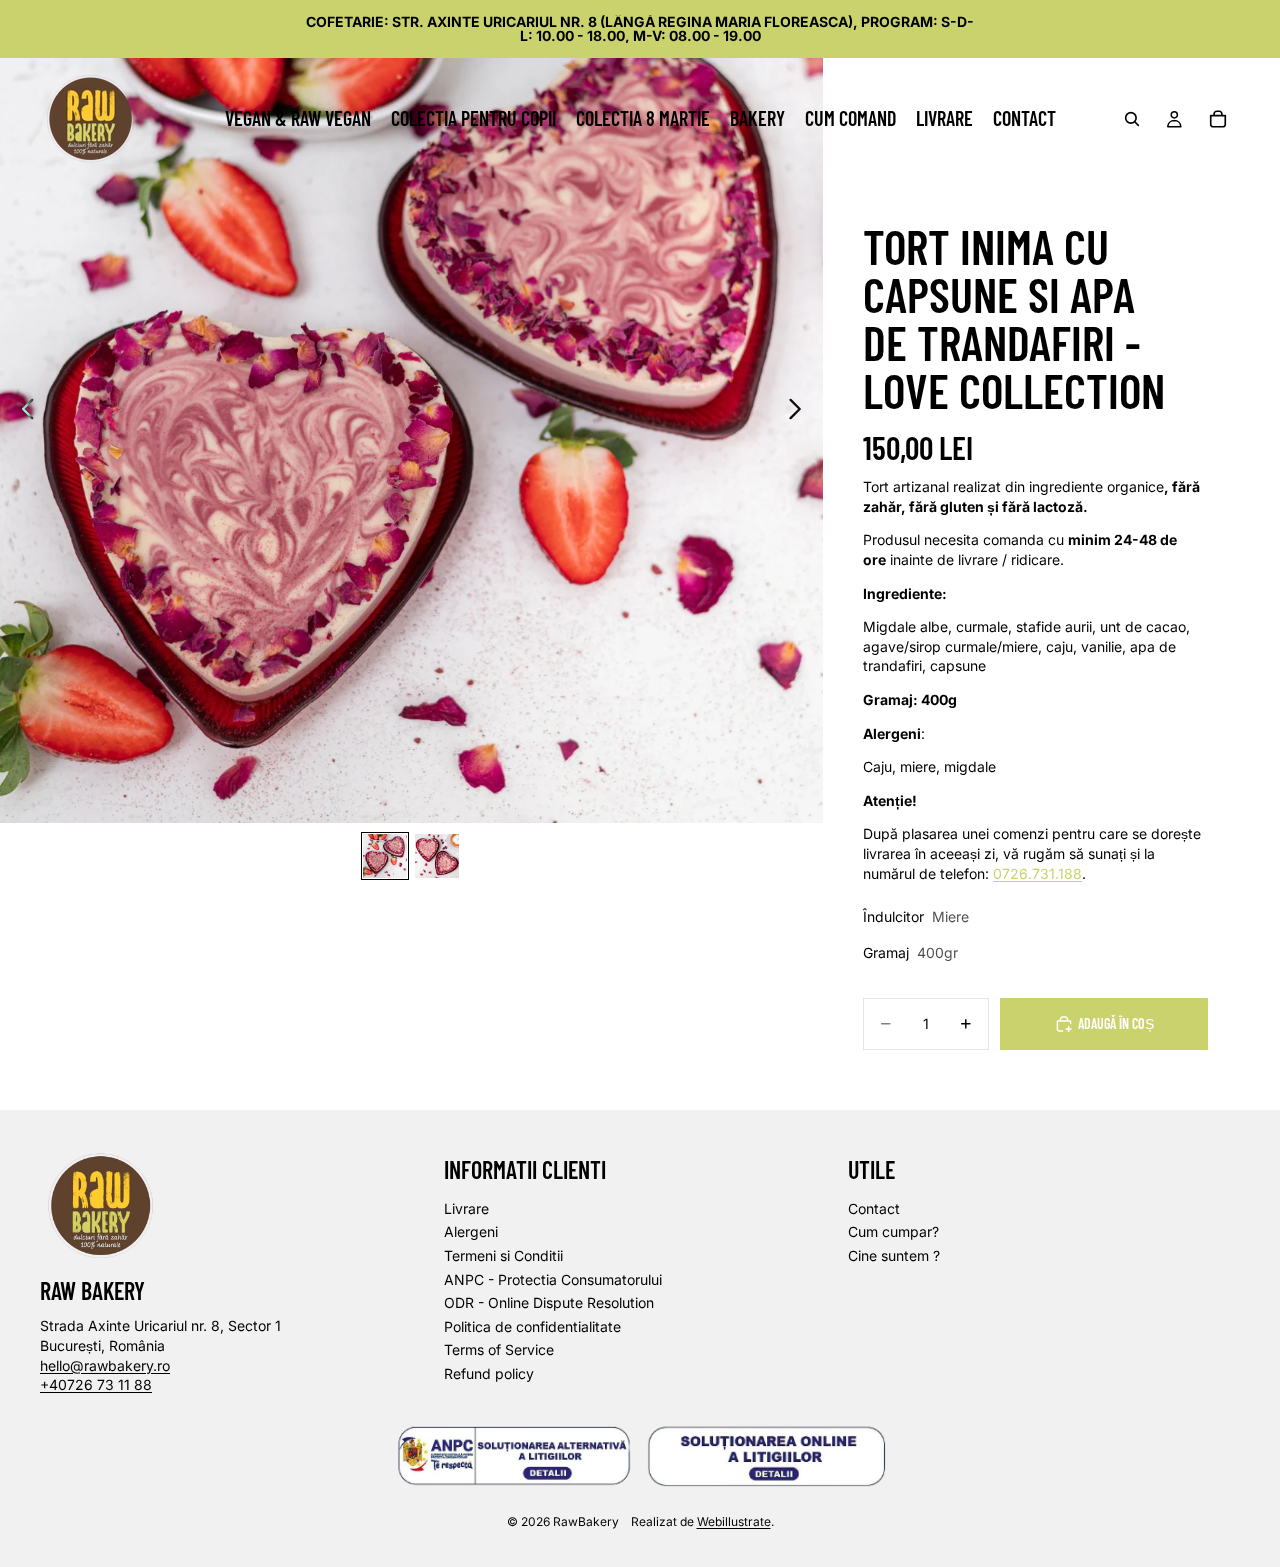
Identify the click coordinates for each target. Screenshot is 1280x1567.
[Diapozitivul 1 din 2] (385, 856)
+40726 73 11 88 (96, 1385)
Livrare (466, 1208)
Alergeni (471, 1232)
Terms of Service (499, 1350)
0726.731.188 (1037, 873)
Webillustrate (734, 1521)
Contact (874, 1208)
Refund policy (489, 1373)
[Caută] (1132, 119)
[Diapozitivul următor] (800, 412)
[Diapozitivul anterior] (22, 412)
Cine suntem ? (894, 1255)
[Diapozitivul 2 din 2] (437, 856)
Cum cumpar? (893, 1232)
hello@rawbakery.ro (105, 1365)
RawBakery (586, 1521)
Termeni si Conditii (503, 1255)
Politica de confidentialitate (532, 1326)
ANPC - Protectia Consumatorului (553, 1279)
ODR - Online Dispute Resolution (549, 1303)
